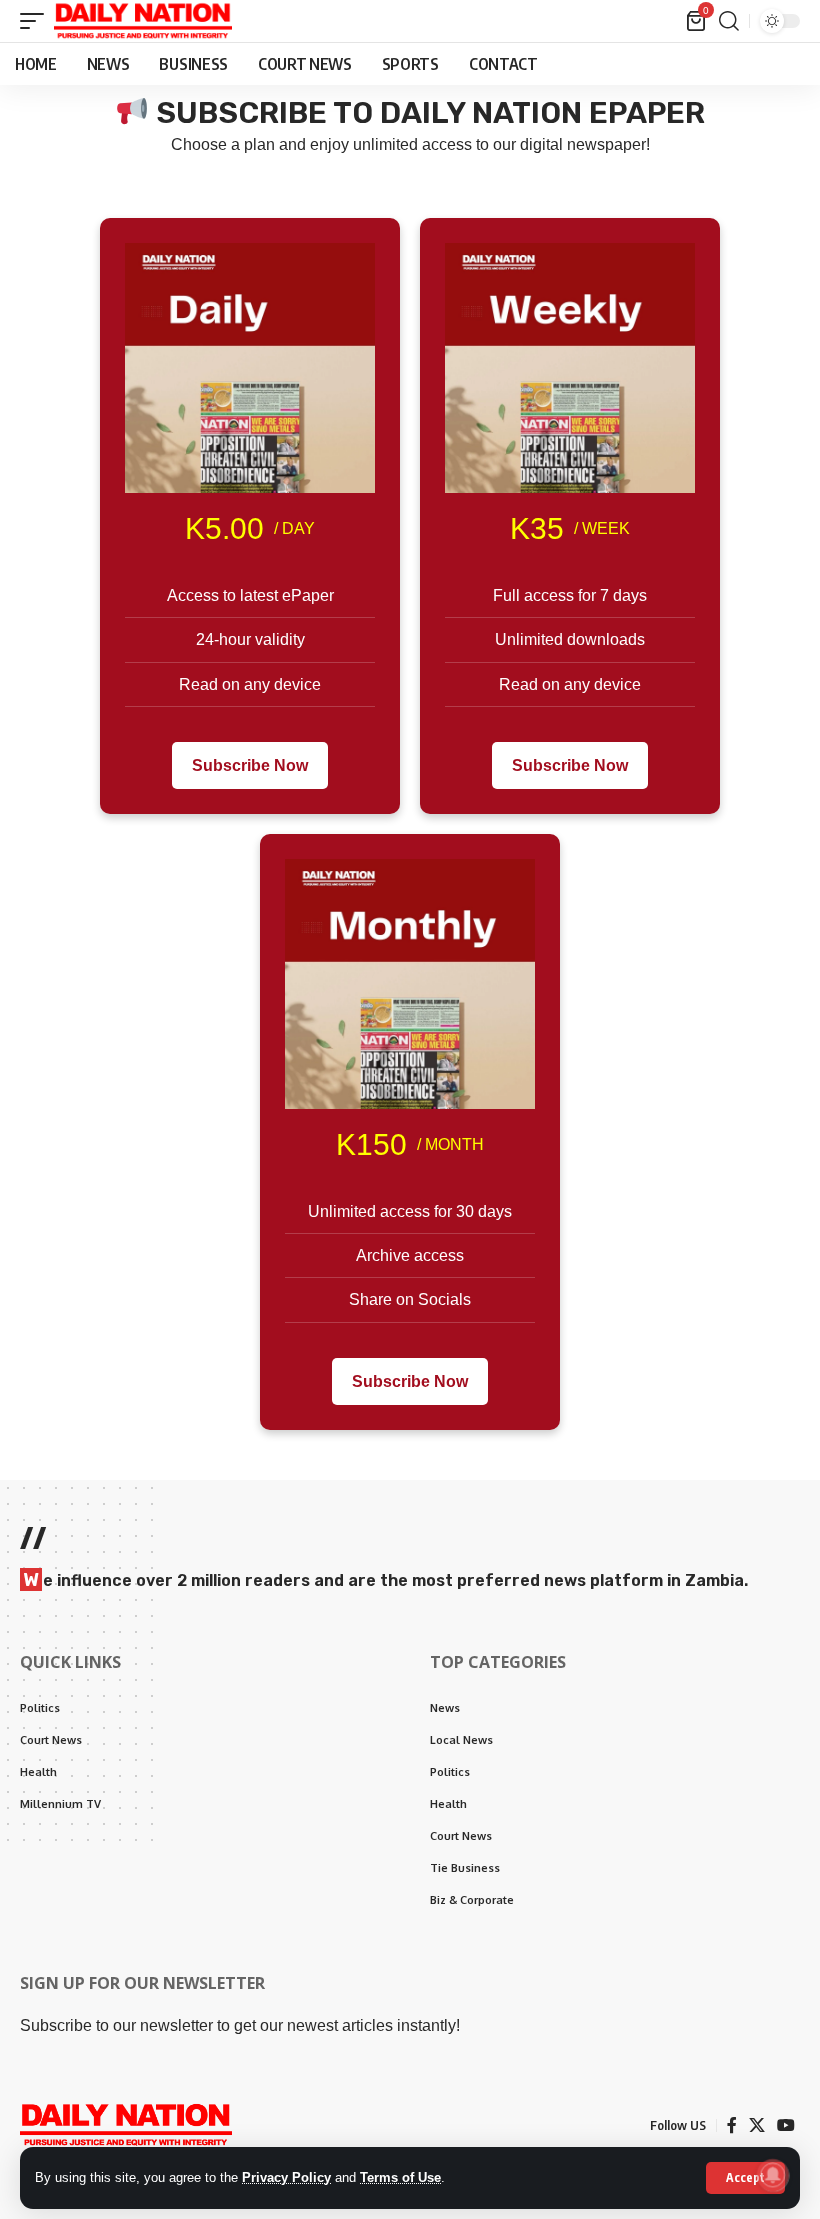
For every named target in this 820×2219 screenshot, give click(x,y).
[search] (729, 21)
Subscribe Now (250, 765)
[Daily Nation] (143, 21)
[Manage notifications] (773, 2175)
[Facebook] (732, 2125)
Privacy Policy (286, 2177)
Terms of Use (400, 2177)
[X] (757, 2125)
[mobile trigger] (37, 21)
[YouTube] (786, 2125)
